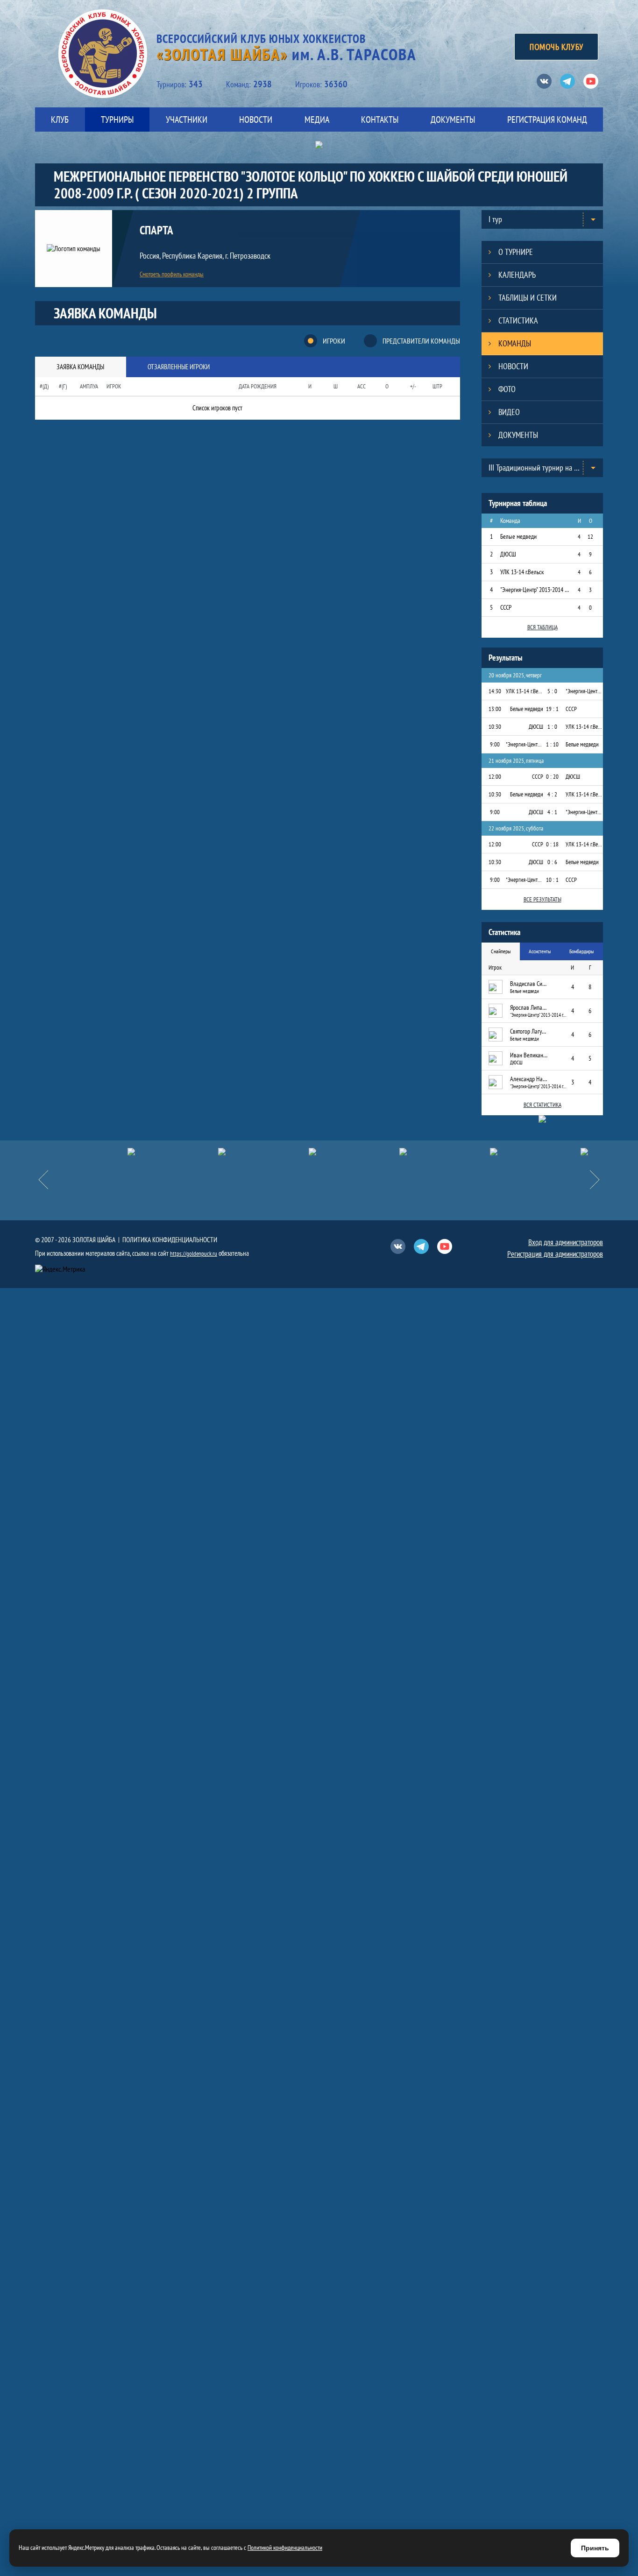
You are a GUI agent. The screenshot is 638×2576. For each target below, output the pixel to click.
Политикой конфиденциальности (285, 2548)
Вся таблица (542, 627)
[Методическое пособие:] (198, 1152)
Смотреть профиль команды (172, 274)
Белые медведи (518, 536)
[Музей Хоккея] (469, 1152)
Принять (595, 2548)
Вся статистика (542, 1105)
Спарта (156, 231)
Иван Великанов (529, 1055)
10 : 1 (552, 880)
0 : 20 (552, 777)
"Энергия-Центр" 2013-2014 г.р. (535, 590)
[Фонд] (379, 1152)
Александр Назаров (529, 1079)
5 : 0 (552, 691)
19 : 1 (552, 709)
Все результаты (542, 899)
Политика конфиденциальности (170, 1240)
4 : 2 (552, 794)
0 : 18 (552, 844)
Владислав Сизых (529, 984)
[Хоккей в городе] (288, 1152)
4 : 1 (552, 812)
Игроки (334, 341)
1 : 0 (552, 727)
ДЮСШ (508, 554)
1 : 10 (552, 744)
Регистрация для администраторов (555, 1254)
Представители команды (421, 341)
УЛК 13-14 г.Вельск (522, 572)
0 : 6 (552, 862)
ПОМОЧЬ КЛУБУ (556, 47)
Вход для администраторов (566, 1242)
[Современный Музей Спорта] (560, 1152)
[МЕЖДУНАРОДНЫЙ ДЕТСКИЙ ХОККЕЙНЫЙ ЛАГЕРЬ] (107, 1152)
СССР (506, 607)
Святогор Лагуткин (529, 1031)
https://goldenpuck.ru (194, 1254)
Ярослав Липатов (529, 1007)
